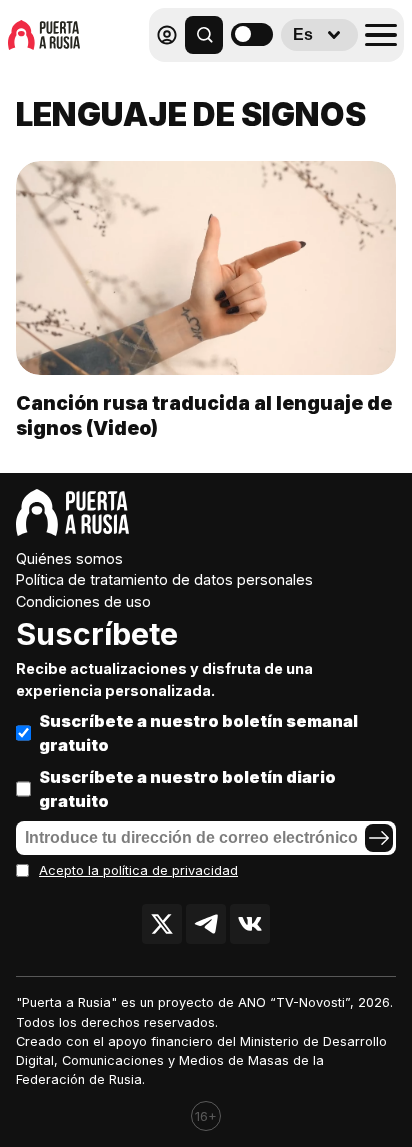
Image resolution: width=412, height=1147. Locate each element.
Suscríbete (97, 634)
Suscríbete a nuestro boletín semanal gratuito (198, 733)
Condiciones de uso (83, 601)
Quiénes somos (69, 558)
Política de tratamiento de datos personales (164, 579)
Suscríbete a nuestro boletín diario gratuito (187, 789)
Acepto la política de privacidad (138, 870)
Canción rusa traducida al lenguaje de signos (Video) (204, 415)
